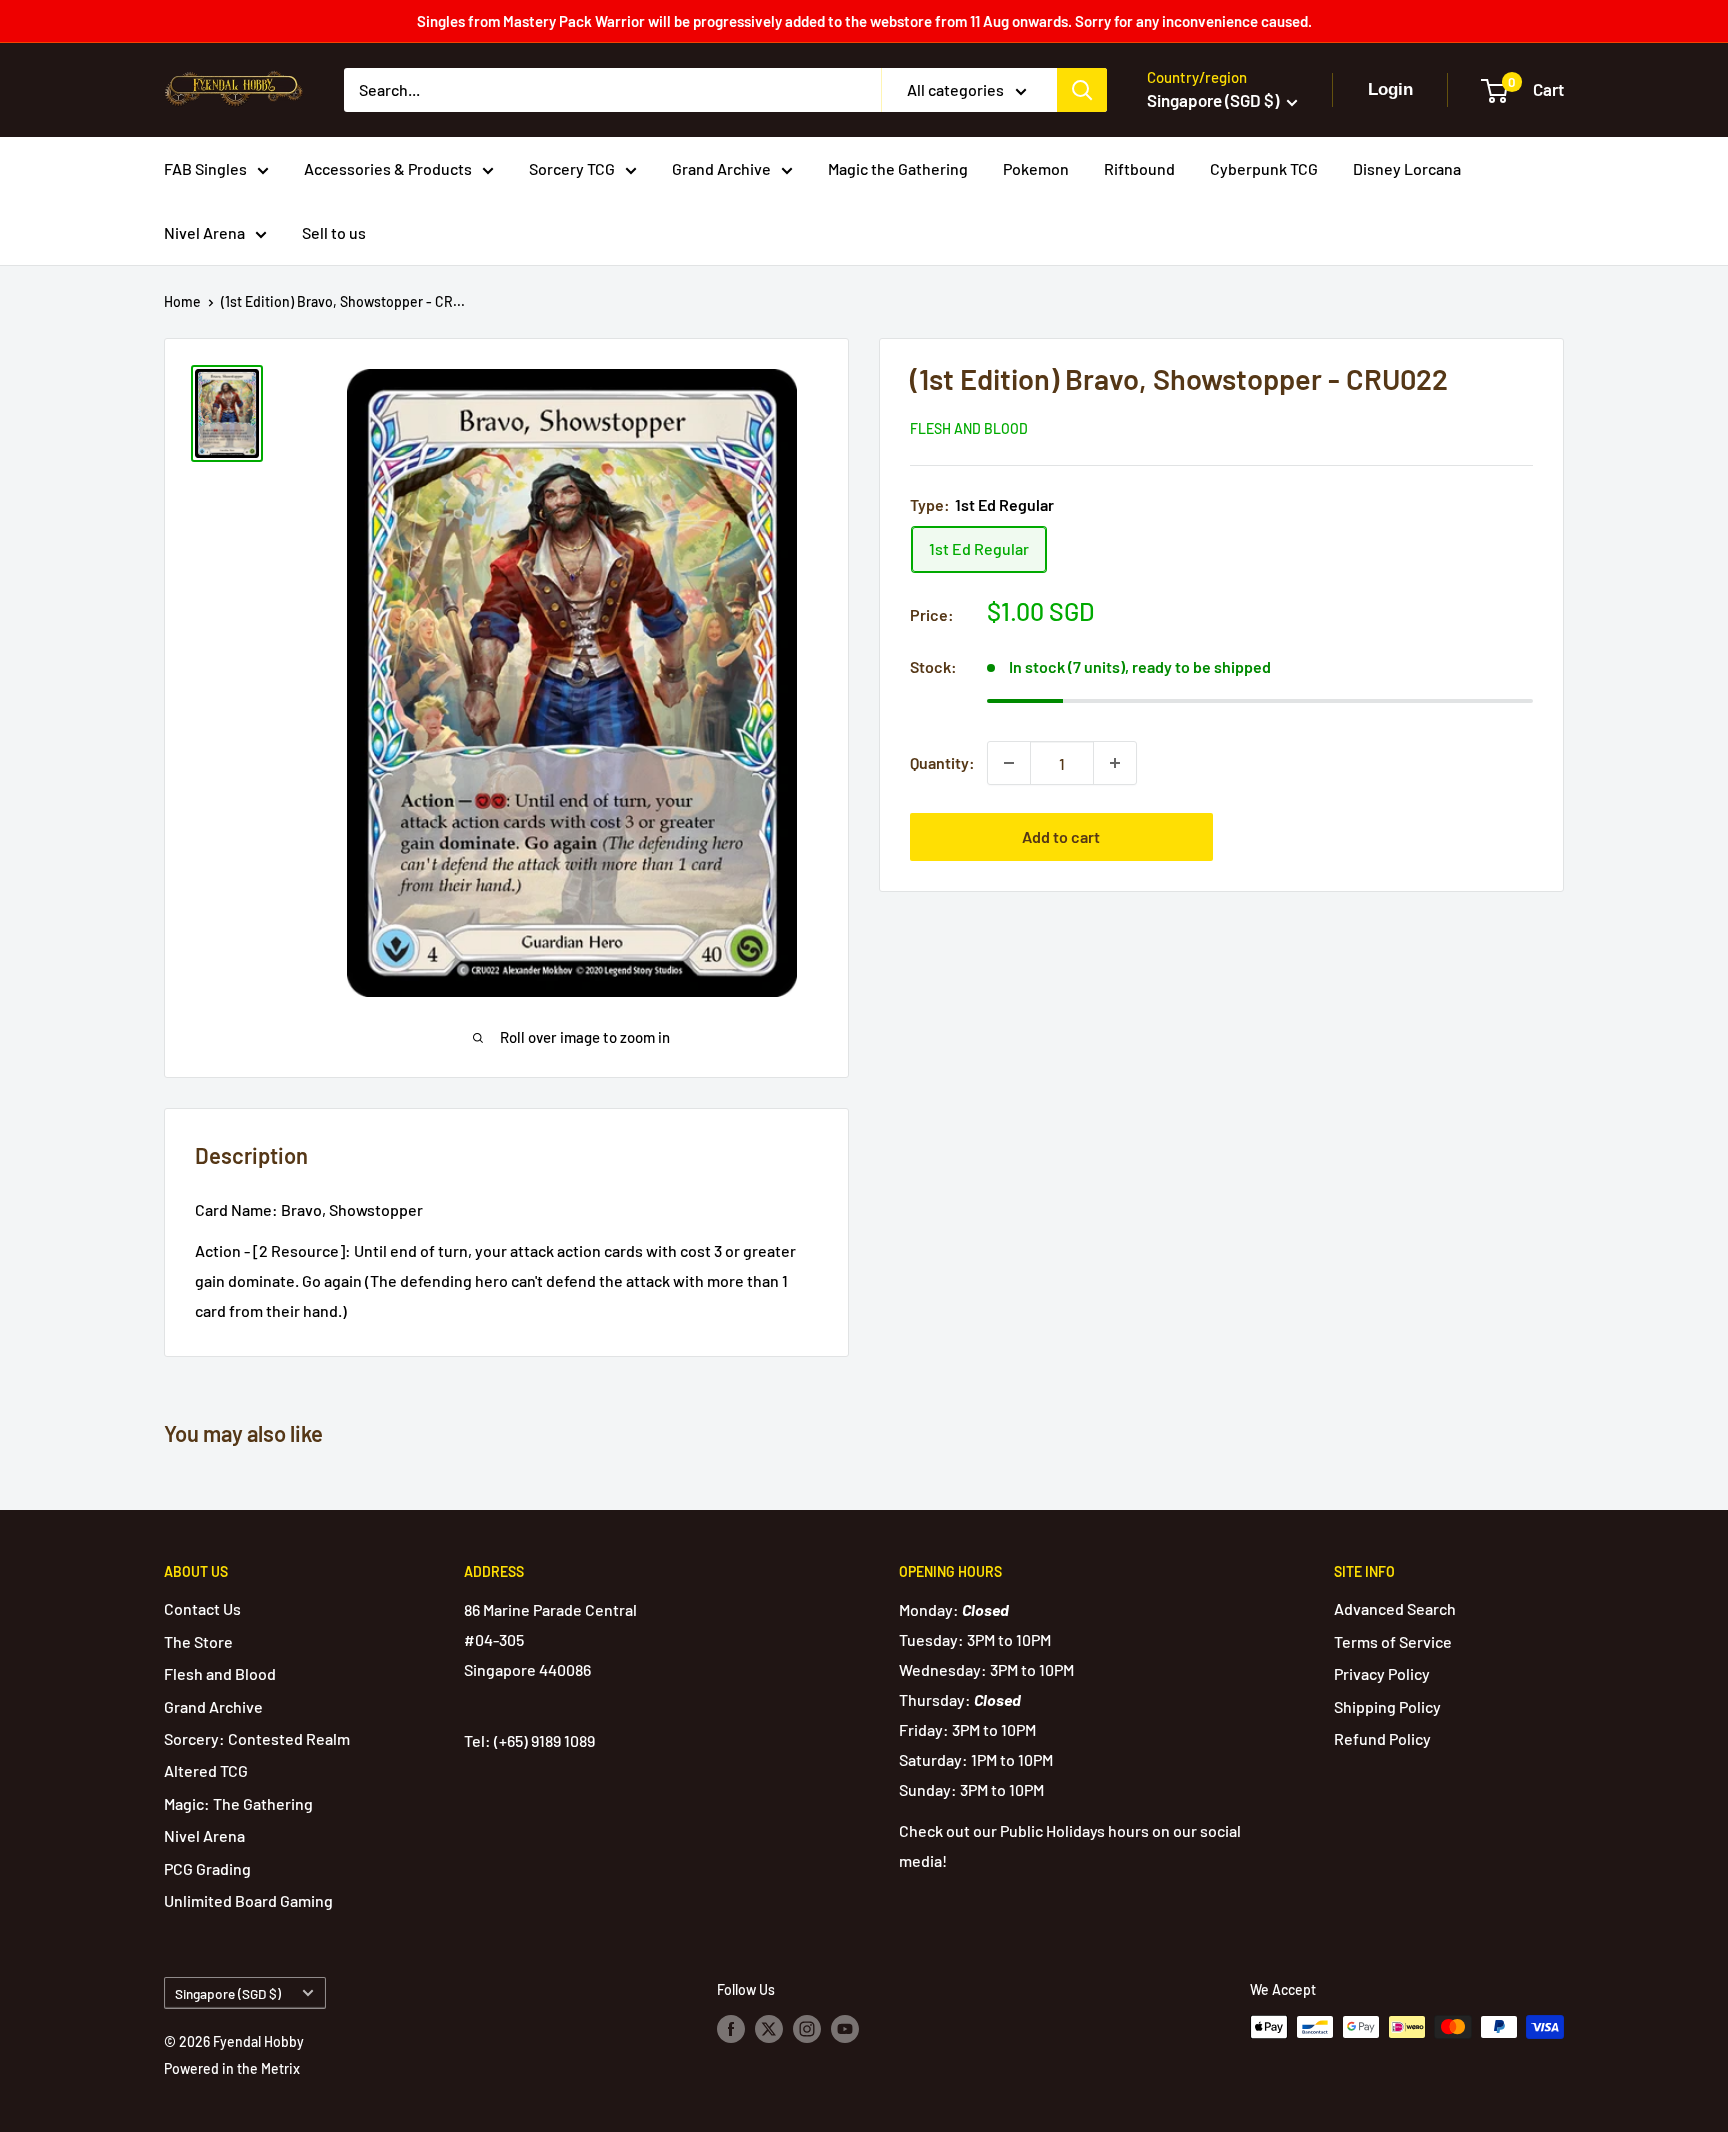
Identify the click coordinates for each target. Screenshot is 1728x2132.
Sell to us (334, 232)
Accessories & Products (388, 168)
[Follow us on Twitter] (769, 2029)
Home (182, 301)
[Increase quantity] (1115, 763)
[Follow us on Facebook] (731, 2029)
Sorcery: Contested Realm (257, 1738)
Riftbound (1139, 168)
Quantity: (942, 762)
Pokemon (1036, 168)
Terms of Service (1393, 1641)
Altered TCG (206, 1770)
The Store (198, 1641)
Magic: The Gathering (238, 1803)
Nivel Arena (204, 232)
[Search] (1082, 90)
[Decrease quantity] (1009, 763)
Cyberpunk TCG (1264, 168)
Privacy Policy (1382, 1673)
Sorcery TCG (572, 168)
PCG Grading (207, 1868)
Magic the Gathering (898, 168)
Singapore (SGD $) (228, 1993)
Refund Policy (1382, 1738)
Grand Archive (721, 168)
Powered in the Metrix (232, 2068)
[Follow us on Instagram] (807, 2029)
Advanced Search (1395, 1608)
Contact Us (202, 1608)
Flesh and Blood (969, 428)
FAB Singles (205, 168)
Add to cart (1061, 836)
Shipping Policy (1387, 1706)
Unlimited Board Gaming (248, 1900)
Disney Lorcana (1407, 168)
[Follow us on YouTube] (845, 2029)
